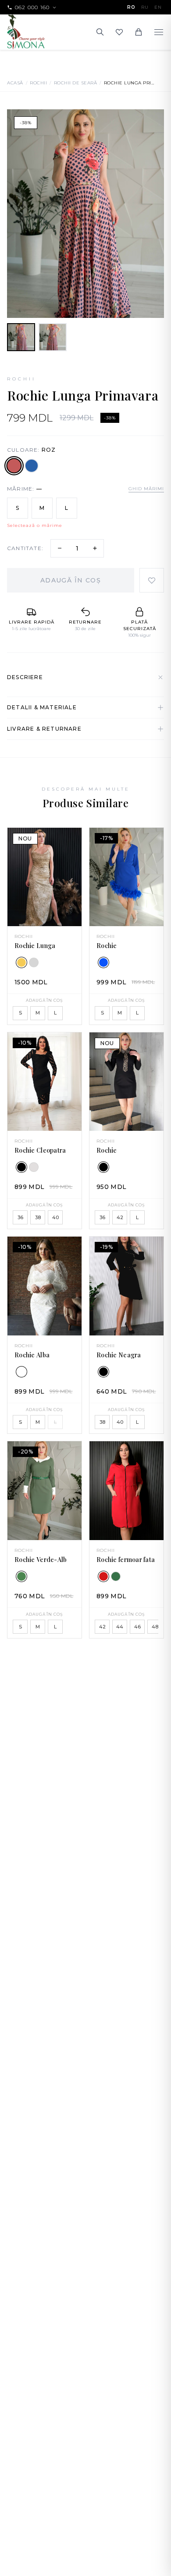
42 (120, 1217)
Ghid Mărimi (146, 489)
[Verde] (21, 1576)
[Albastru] (32, 466)
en (158, 7)
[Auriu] (21, 962)
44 (120, 1627)
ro (131, 7)
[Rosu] (103, 1576)
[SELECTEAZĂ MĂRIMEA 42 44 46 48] (126, 1490)
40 (55, 1217)
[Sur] (34, 962)
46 (137, 1627)
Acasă (15, 83)
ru (145, 7)
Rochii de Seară (76, 83)
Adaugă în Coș (71, 580)
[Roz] (14, 465)
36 (20, 1217)
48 (155, 1627)
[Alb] (21, 1372)
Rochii (38, 83)
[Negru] (21, 1167)
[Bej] (34, 1167)
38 (38, 1217)
